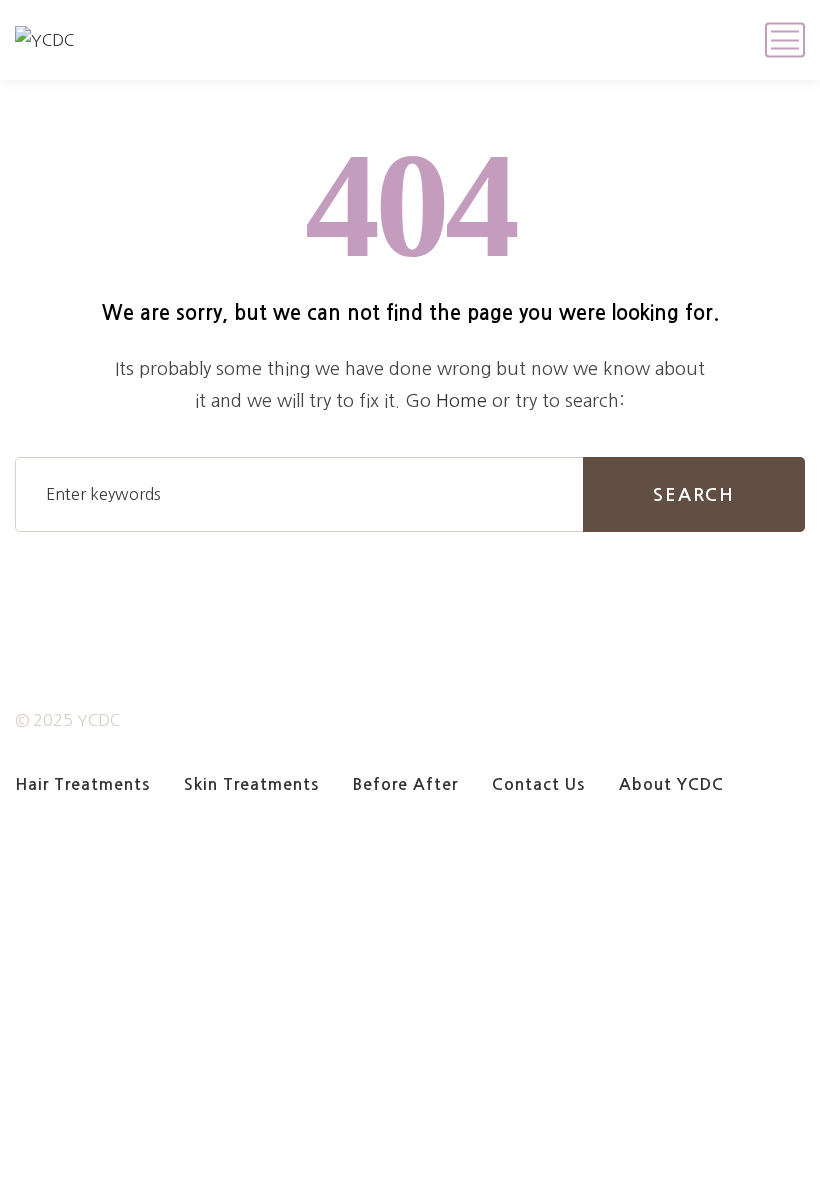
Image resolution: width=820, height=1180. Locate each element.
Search (694, 495)
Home (461, 401)
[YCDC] (44, 40)
